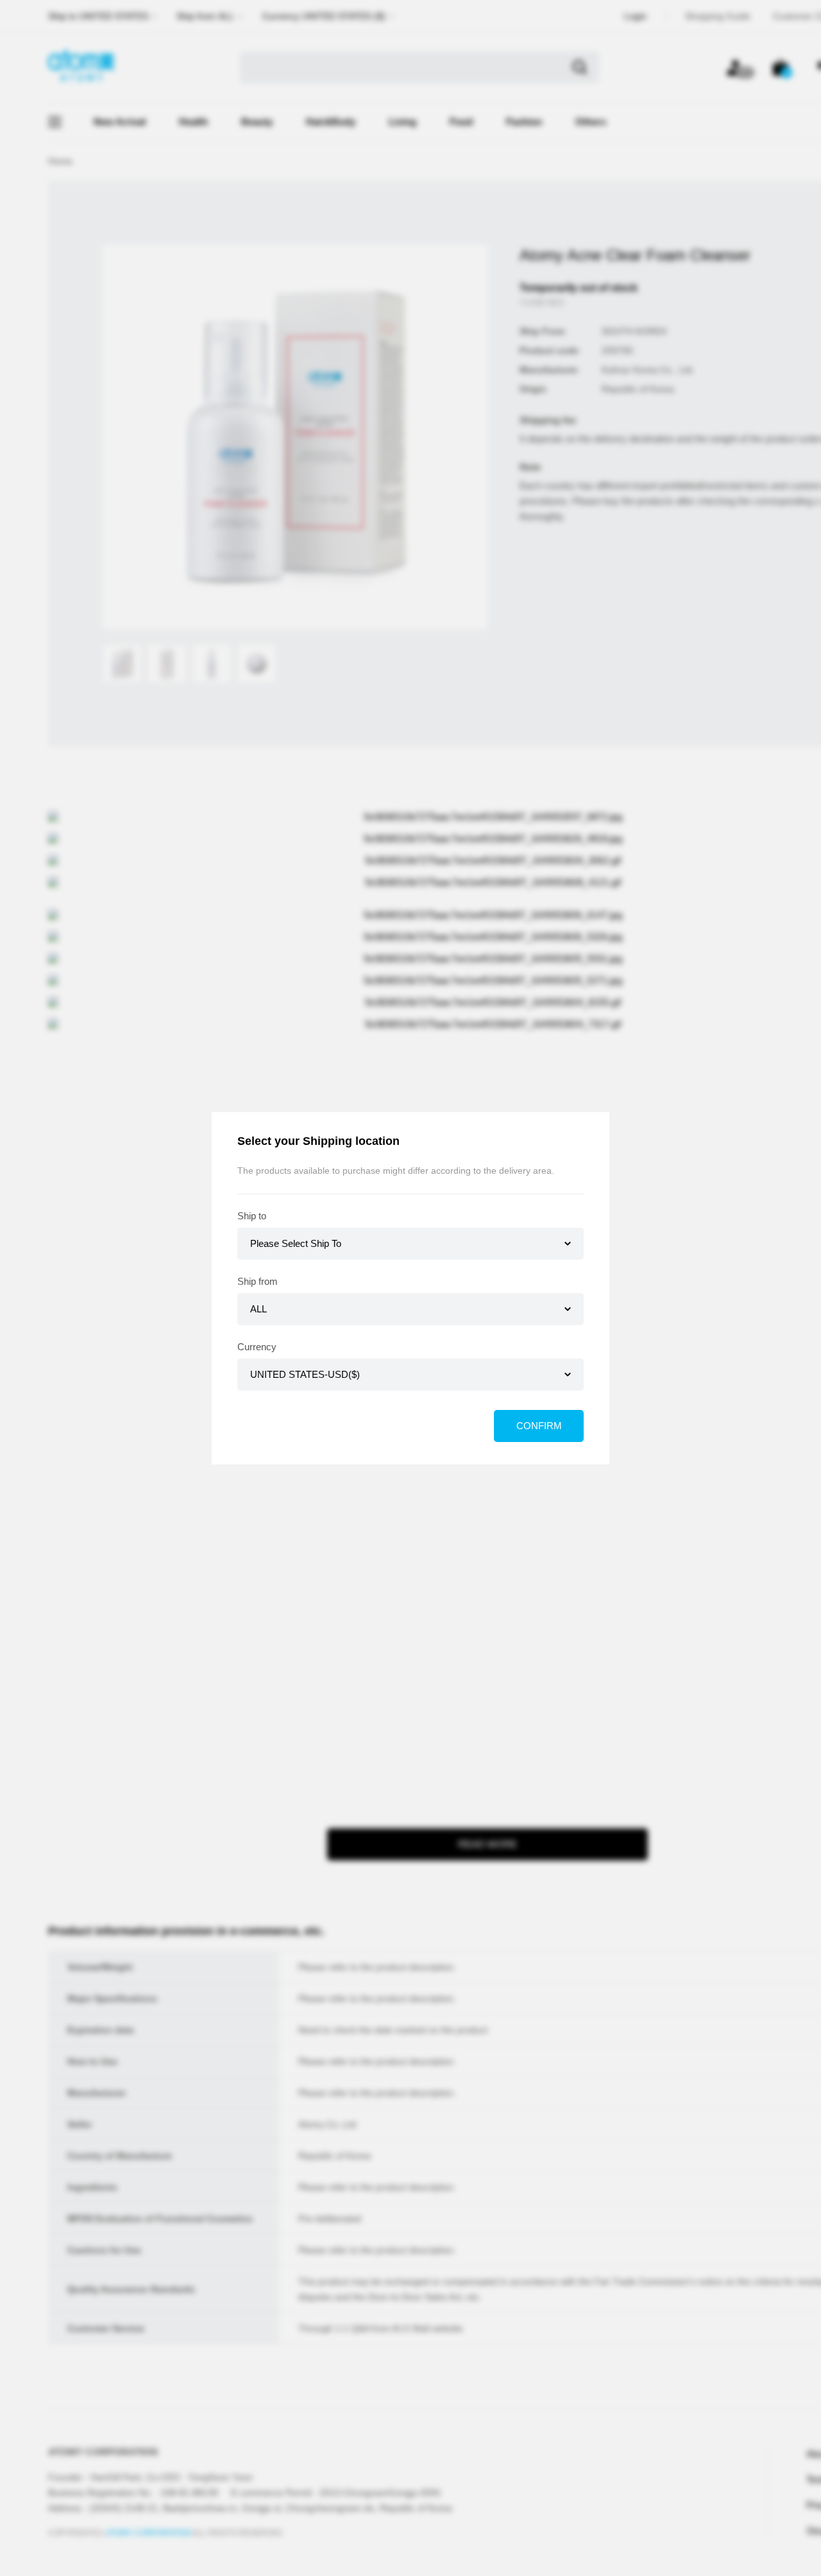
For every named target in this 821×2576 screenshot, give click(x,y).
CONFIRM (539, 1426)
